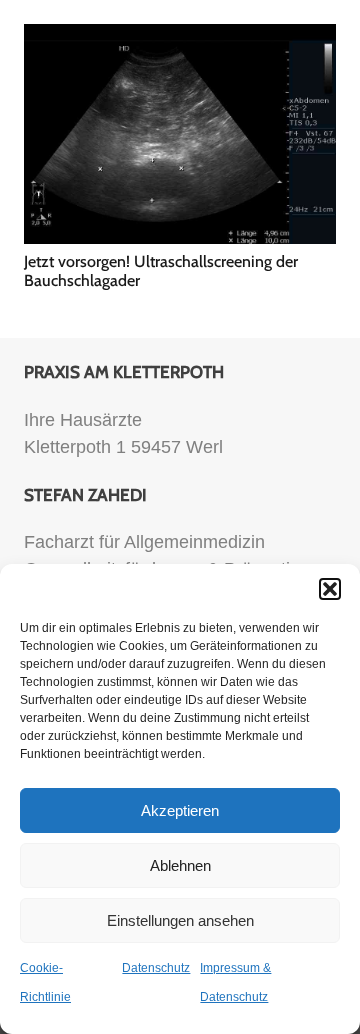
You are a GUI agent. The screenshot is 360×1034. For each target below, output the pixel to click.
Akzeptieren (180, 810)
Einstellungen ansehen (180, 920)
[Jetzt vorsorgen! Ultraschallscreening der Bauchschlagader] (180, 134)
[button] (330, 589)
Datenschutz (156, 968)
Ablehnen (180, 865)
